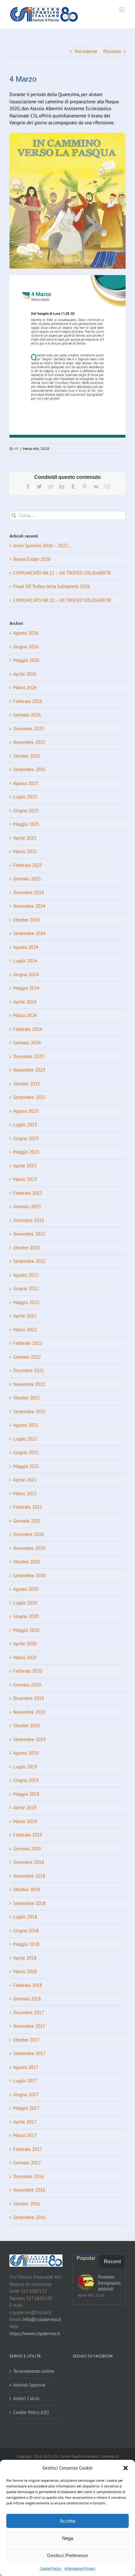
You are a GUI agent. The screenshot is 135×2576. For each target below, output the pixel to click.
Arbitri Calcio (26, 2398)
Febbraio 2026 (28, 701)
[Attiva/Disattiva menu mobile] (122, 10)
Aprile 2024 (25, 1002)
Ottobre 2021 (27, 1398)
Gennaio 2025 (27, 879)
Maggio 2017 (26, 2108)
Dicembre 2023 (29, 1056)
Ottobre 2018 (27, 1889)
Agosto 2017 (26, 2067)
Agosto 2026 (26, 633)
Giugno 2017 (26, 2094)
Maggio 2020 (26, 1630)
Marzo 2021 (25, 1494)
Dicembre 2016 (29, 2176)
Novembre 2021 (29, 1384)
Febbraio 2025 (28, 865)
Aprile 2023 (25, 1166)
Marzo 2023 (25, 1179)
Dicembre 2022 (29, 1220)
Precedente (86, 51)
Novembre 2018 (29, 1876)
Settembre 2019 (29, 1739)
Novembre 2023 (29, 1070)
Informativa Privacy (80, 2568)
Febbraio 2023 (28, 1193)
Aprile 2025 (25, 838)
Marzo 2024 (25, 1015)
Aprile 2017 (25, 2122)
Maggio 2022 (26, 1302)
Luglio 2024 (25, 961)
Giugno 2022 (26, 1288)
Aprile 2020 (25, 1644)
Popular (86, 2258)
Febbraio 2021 (28, 1507)
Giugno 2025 (26, 811)
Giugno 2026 (26, 647)
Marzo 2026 (25, 687)
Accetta (67, 2521)
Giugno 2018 (26, 1931)
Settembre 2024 (29, 933)
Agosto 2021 (26, 1425)
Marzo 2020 (25, 1657)
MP (16, 449)
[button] (126, 2468)
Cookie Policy (51, 2568)
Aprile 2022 (25, 1316)
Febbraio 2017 (28, 2149)
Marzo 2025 (25, 851)
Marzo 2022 (25, 1330)
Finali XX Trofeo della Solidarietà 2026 (51, 586)
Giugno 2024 (26, 974)
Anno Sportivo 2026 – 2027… (42, 546)
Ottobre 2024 (27, 920)
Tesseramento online (34, 2371)
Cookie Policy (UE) (31, 2412)
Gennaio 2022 (27, 1357)
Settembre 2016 (29, 2217)
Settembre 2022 (29, 1261)
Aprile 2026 (25, 674)
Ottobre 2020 (27, 1562)
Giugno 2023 (26, 1138)
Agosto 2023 (26, 1111)
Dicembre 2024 (29, 893)
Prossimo (112, 51)
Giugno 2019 (26, 1780)
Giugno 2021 (26, 1452)
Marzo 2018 (25, 1971)
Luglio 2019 (25, 1767)
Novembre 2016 (29, 2190)
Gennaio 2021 (27, 1521)
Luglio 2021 (25, 1439)
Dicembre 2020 (29, 1534)
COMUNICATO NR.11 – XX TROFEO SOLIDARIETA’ (62, 573)
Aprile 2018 (25, 1958)
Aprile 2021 (25, 1480)
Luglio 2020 (25, 1603)
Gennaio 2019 (27, 1849)
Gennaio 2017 (27, 2163)
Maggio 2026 (26, 660)
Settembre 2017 (29, 2053)
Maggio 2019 (26, 1794)
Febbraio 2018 (28, 1985)
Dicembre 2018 (29, 1862)
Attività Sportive (29, 2385)
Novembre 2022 (29, 1234)
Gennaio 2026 (27, 715)
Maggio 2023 (26, 1152)
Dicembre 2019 (29, 1698)
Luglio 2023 (25, 1125)
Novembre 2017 (29, 2026)
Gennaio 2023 (27, 1207)
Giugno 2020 (26, 1616)
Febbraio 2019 (28, 1835)
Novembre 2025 (29, 742)
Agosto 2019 (26, 1753)
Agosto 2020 (26, 1589)
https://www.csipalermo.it (35, 2333)
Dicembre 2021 (29, 1370)
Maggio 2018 (26, 1944)
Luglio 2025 (25, 797)
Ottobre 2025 (27, 756)
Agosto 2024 (26, 947)
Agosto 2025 (26, 783)
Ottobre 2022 (27, 1248)
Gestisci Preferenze (67, 2555)
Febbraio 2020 (28, 1671)
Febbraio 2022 (28, 1343)
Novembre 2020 (29, 1548)
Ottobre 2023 (27, 1084)
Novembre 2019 (29, 1712)
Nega (68, 2538)
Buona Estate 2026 (32, 559)
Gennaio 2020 (27, 1685)
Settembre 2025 (29, 769)
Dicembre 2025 (29, 729)
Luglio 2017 (25, 2081)
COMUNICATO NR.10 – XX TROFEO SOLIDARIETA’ (62, 600)
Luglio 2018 (25, 1917)
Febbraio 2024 (28, 1029)
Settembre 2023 (29, 1097)
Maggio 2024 (26, 988)
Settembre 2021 (29, 1412)
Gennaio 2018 (27, 1999)
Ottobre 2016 (27, 2204)
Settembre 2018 (29, 1903)
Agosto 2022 (26, 1275)
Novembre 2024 (29, 906)
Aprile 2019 (25, 1808)
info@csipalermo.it (42, 2319)
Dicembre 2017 (29, 2013)
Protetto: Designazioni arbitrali (109, 2283)
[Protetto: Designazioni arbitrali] (86, 2282)
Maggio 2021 (26, 1466)
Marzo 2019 (25, 1821)
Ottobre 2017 (27, 2040)
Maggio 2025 (26, 824)
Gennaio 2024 (27, 1043)
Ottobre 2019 (27, 1726)
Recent (112, 2262)
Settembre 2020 (29, 1575)
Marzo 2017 (25, 2135)
